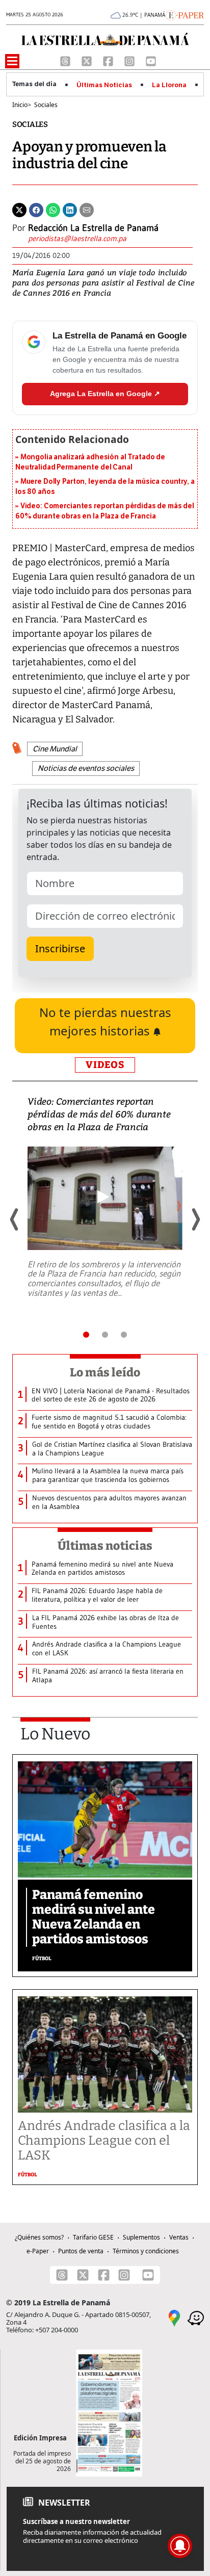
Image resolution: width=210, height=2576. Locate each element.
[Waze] (196, 2317)
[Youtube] (151, 60)
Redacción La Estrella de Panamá (93, 228)
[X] (88, 60)
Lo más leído (105, 1372)
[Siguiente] (195, 1219)
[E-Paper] (185, 14)
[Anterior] (15, 1219)
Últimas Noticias (104, 85)
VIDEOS (105, 1065)
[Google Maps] (174, 2317)
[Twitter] (19, 209)
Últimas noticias (105, 1546)
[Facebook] (109, 60)
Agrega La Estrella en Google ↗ (105, 394)
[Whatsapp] (53, 209)
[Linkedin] (70, 209)
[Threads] (66, 60)
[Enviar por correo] (87, 209)
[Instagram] (130, 60)
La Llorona (169, 85)
